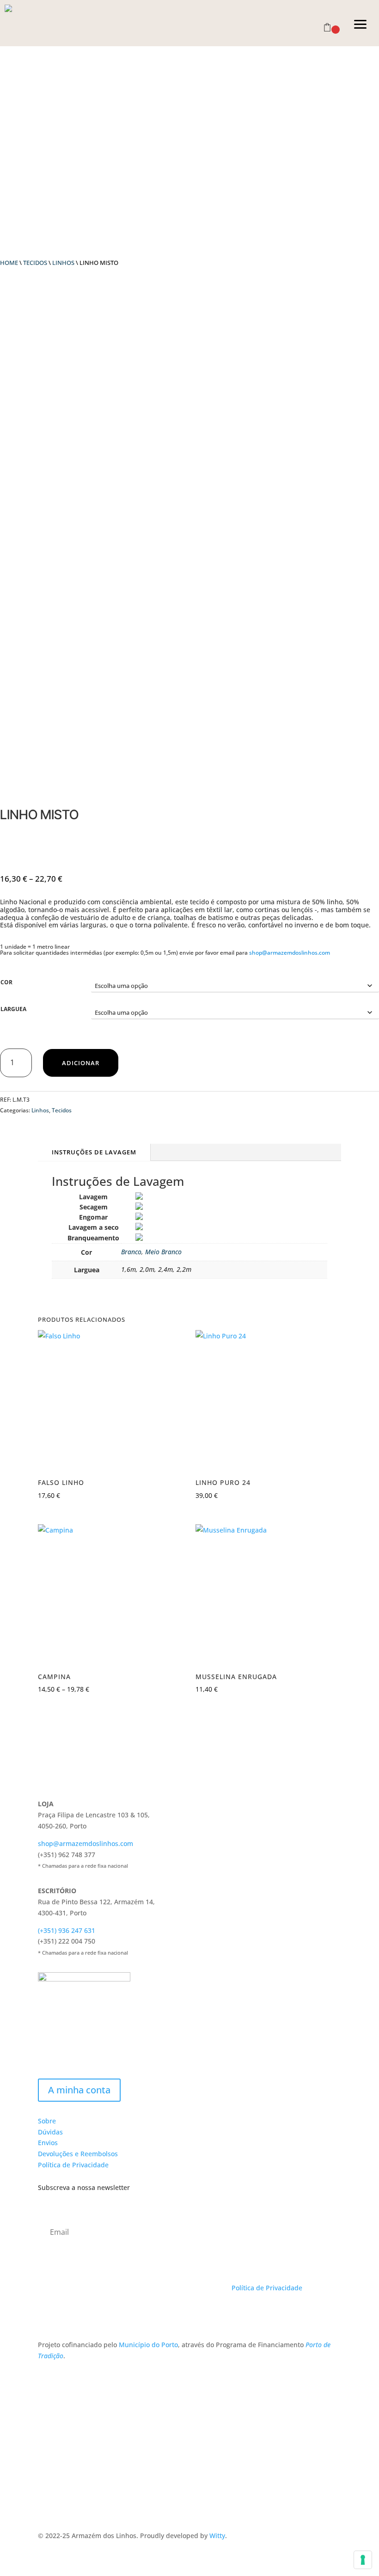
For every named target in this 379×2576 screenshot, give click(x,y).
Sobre (47, 2121)
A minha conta (79, 2090)
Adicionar (81, 1063)
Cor (6, 982)
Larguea (13, 1009)
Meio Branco (163, 1252)
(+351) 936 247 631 (67, 1930)
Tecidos (35, 263)
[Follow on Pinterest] (82, 2314)
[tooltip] (139, 1197)
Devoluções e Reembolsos (78, 2154)
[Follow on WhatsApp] (101, 2314)
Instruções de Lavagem (94, 1152)
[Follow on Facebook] (45, 2314)
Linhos (63, 263)
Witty (217, 2536)
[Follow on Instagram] (64, 2314)
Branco (131, 1252)
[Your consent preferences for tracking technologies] (363, 2560)
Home (9, 263)
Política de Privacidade (73, 2165)
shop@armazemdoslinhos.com (290, 953)
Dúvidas (50, 2132)
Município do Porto (148, 2345)
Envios (48, 2143)
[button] (361, 23)
